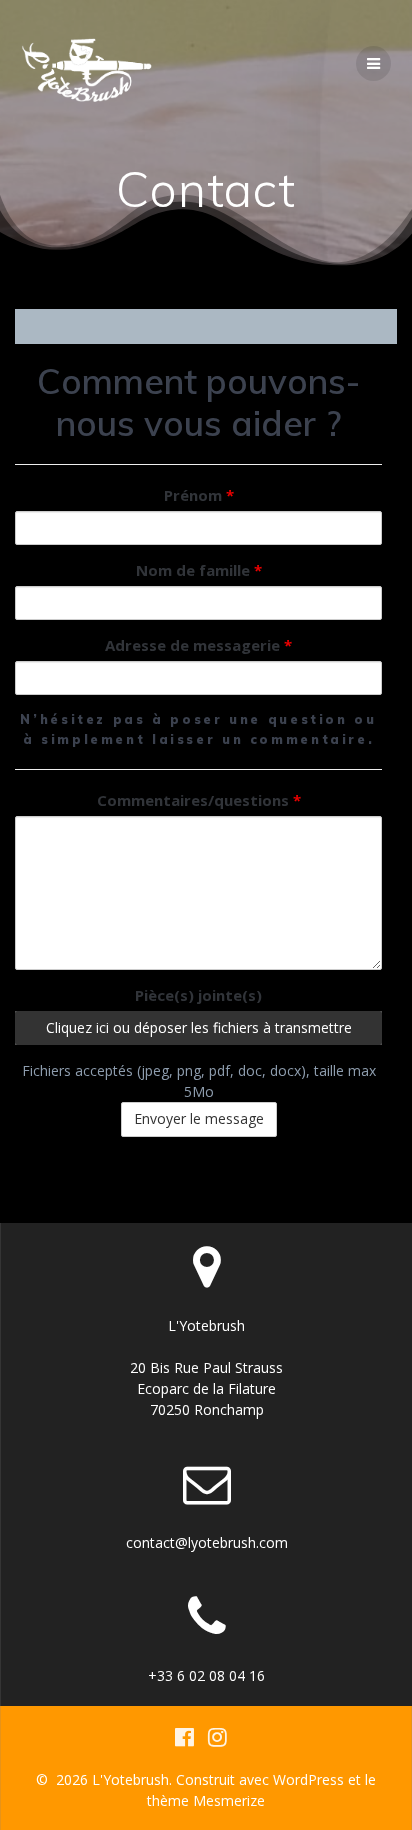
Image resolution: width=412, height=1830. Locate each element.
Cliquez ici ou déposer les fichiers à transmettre (199, 1027)
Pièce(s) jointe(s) (198, 995)
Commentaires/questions (199, 800)
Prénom (199, 495)
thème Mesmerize (206, 1800)
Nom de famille (199, 570)
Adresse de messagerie (198, 645)
